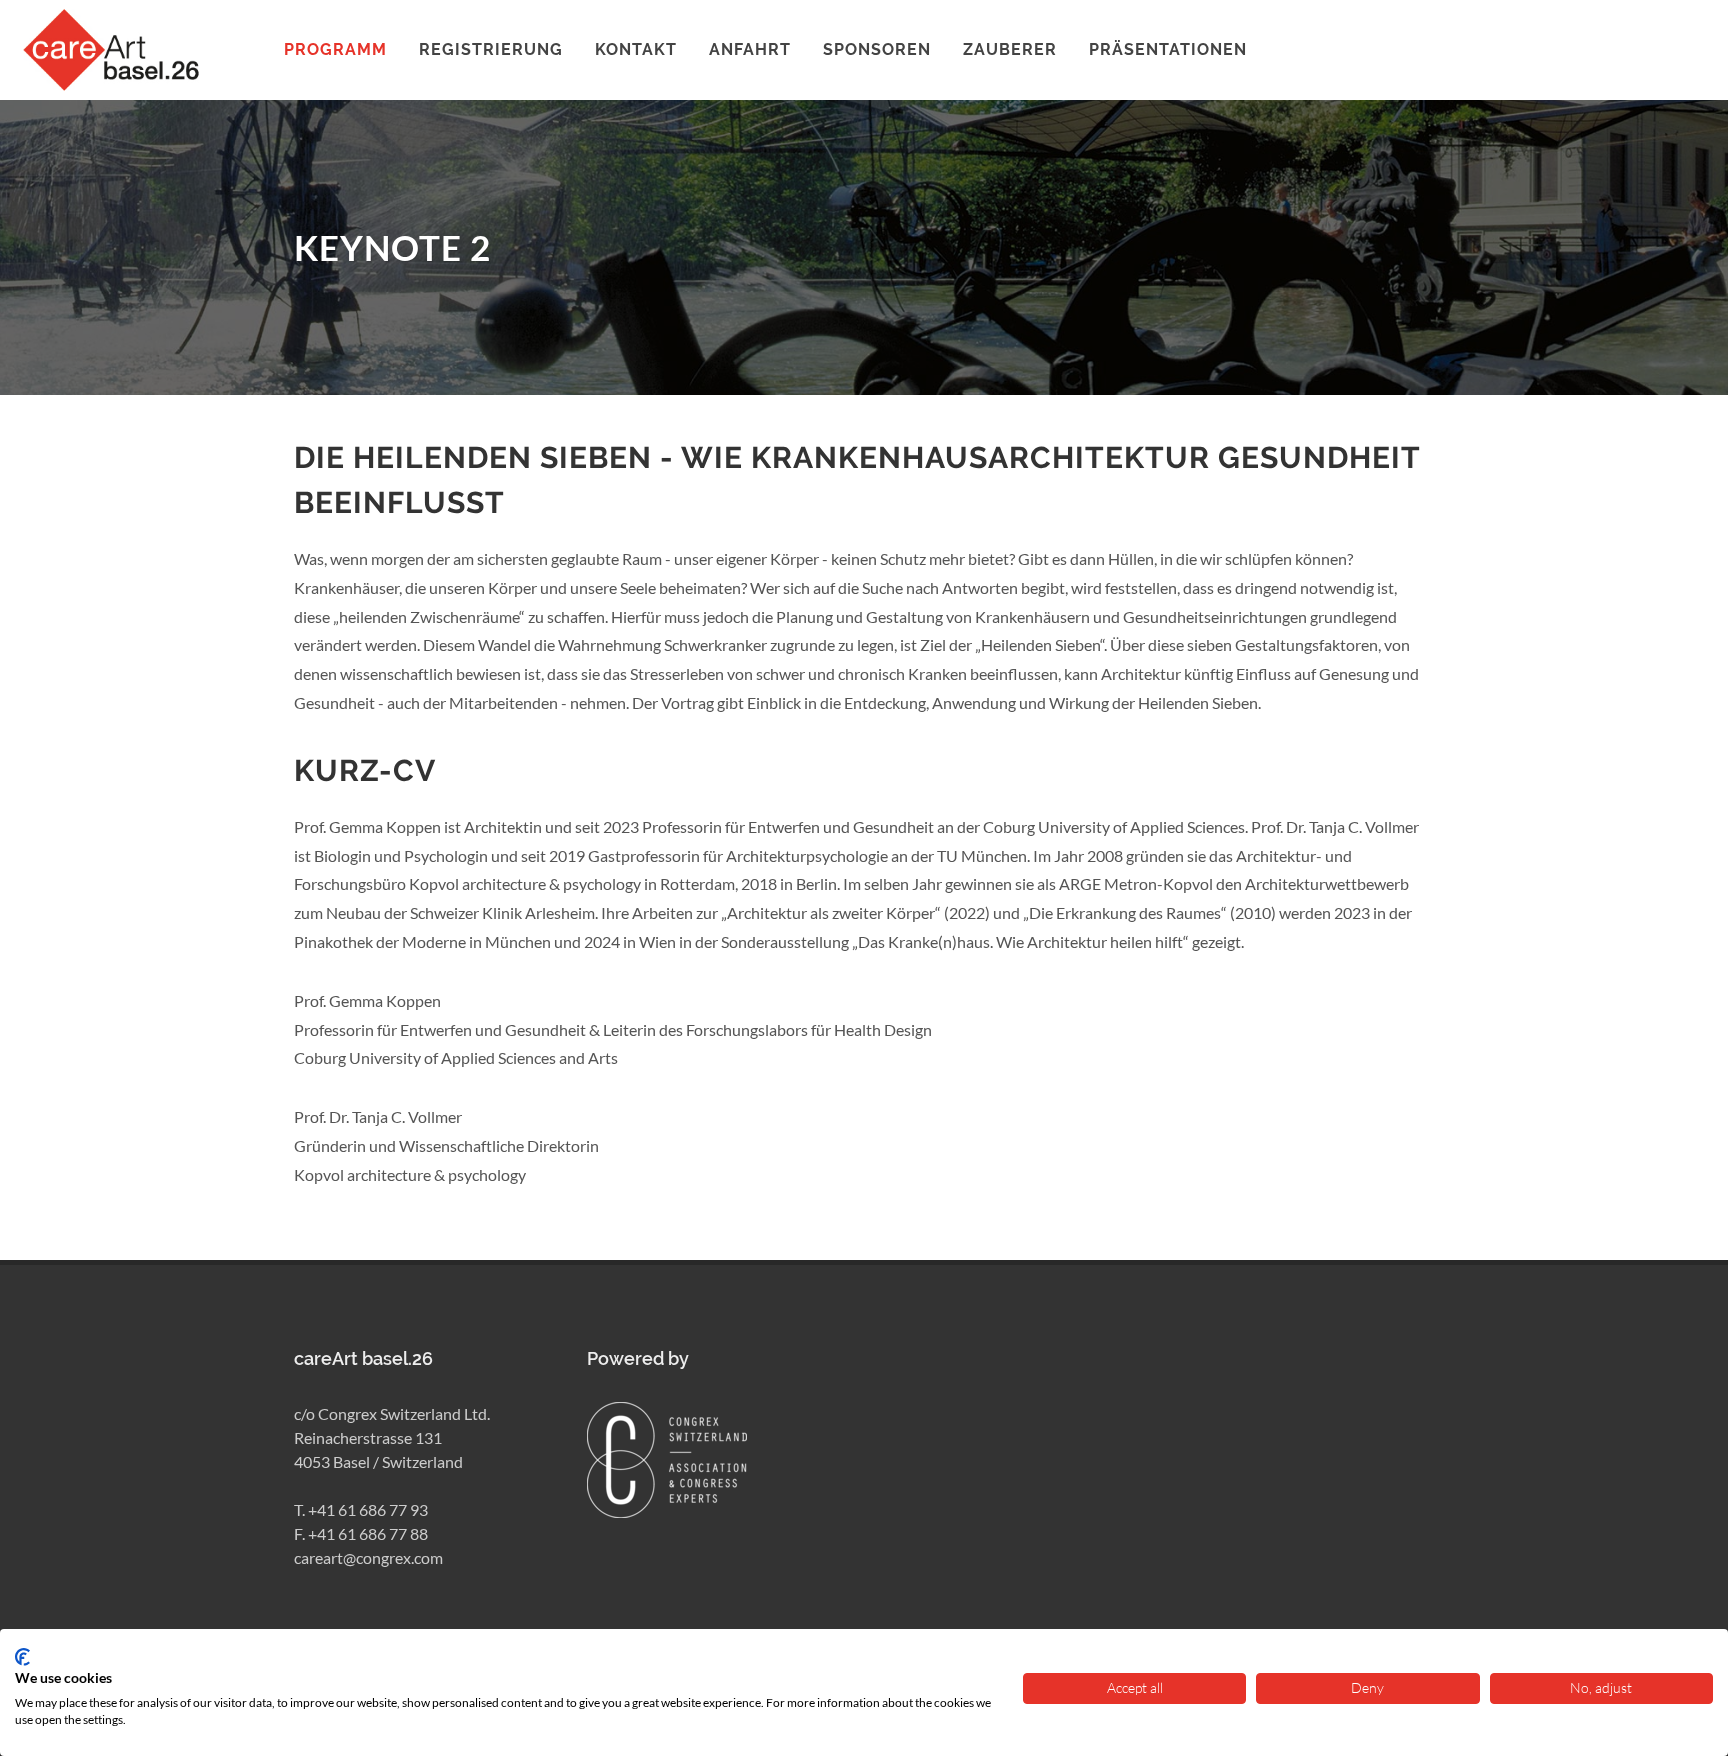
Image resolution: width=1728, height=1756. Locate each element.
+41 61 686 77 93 (368, 1509)
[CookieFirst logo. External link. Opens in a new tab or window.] (22, 1657)
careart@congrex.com (368, 1557)
